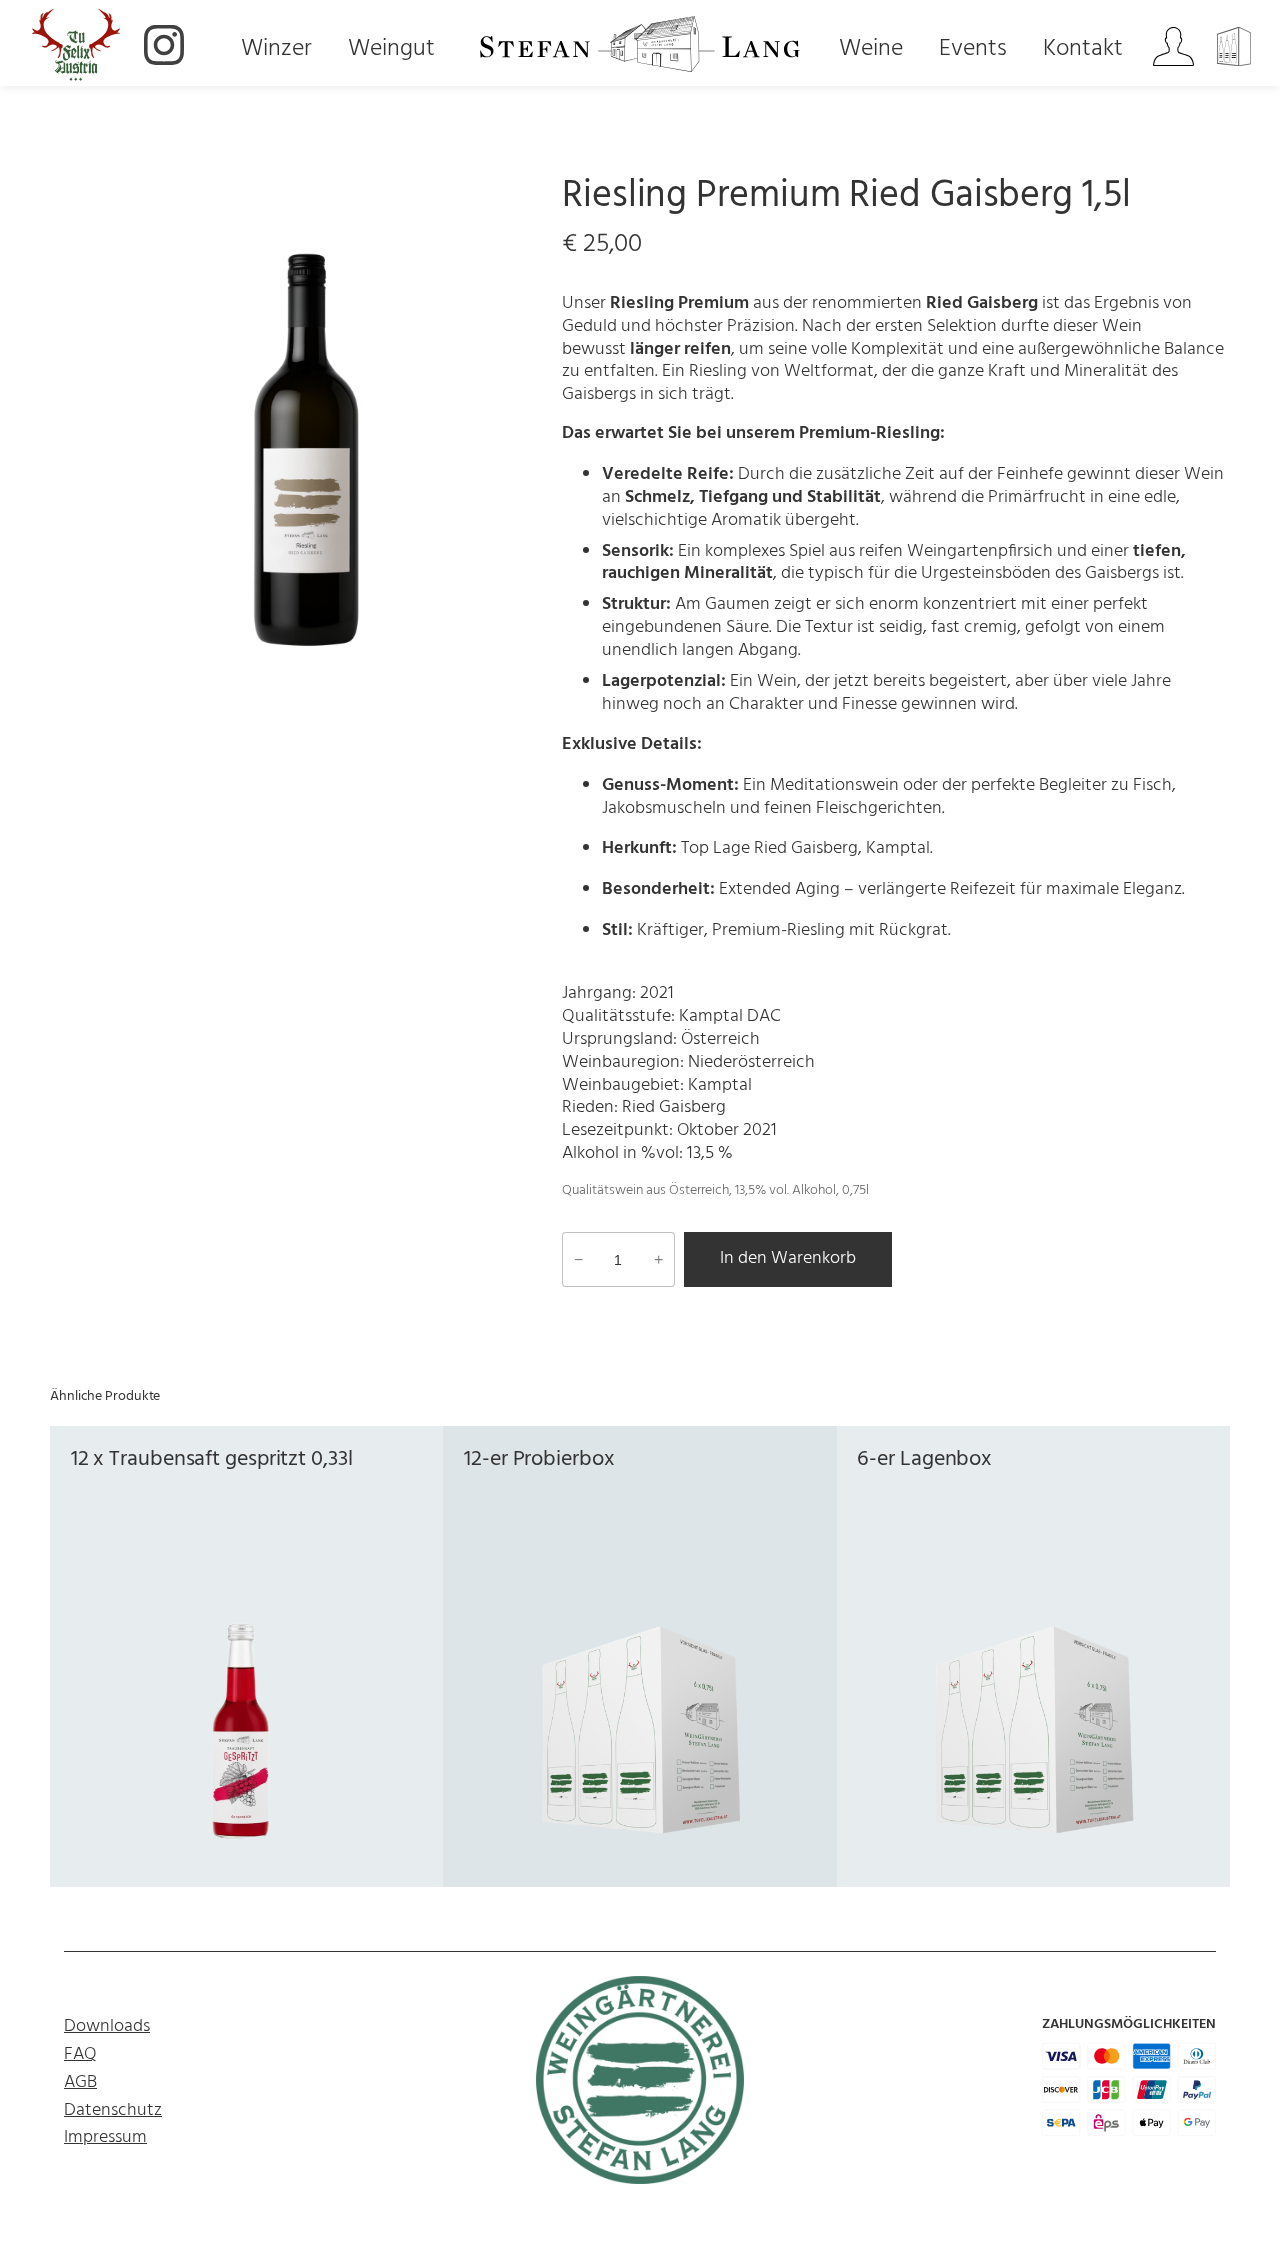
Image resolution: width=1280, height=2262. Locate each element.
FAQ (80, 2054)
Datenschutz (113, 2110)
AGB (80, 2082)
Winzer (276, 49)
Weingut (391, 49)
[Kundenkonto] (1173, 50)
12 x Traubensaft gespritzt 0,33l (212, 1459)
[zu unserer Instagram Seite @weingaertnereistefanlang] (164, 49)
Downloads (107, 2026)
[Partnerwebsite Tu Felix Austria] (76, 49)
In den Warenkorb (788, 1258)
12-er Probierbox (539, 1459)
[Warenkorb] (1237, 50)
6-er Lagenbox (924, 1459)
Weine (871, 49)
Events (973, 49)
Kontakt (1083, 49)
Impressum (105, 2137)
